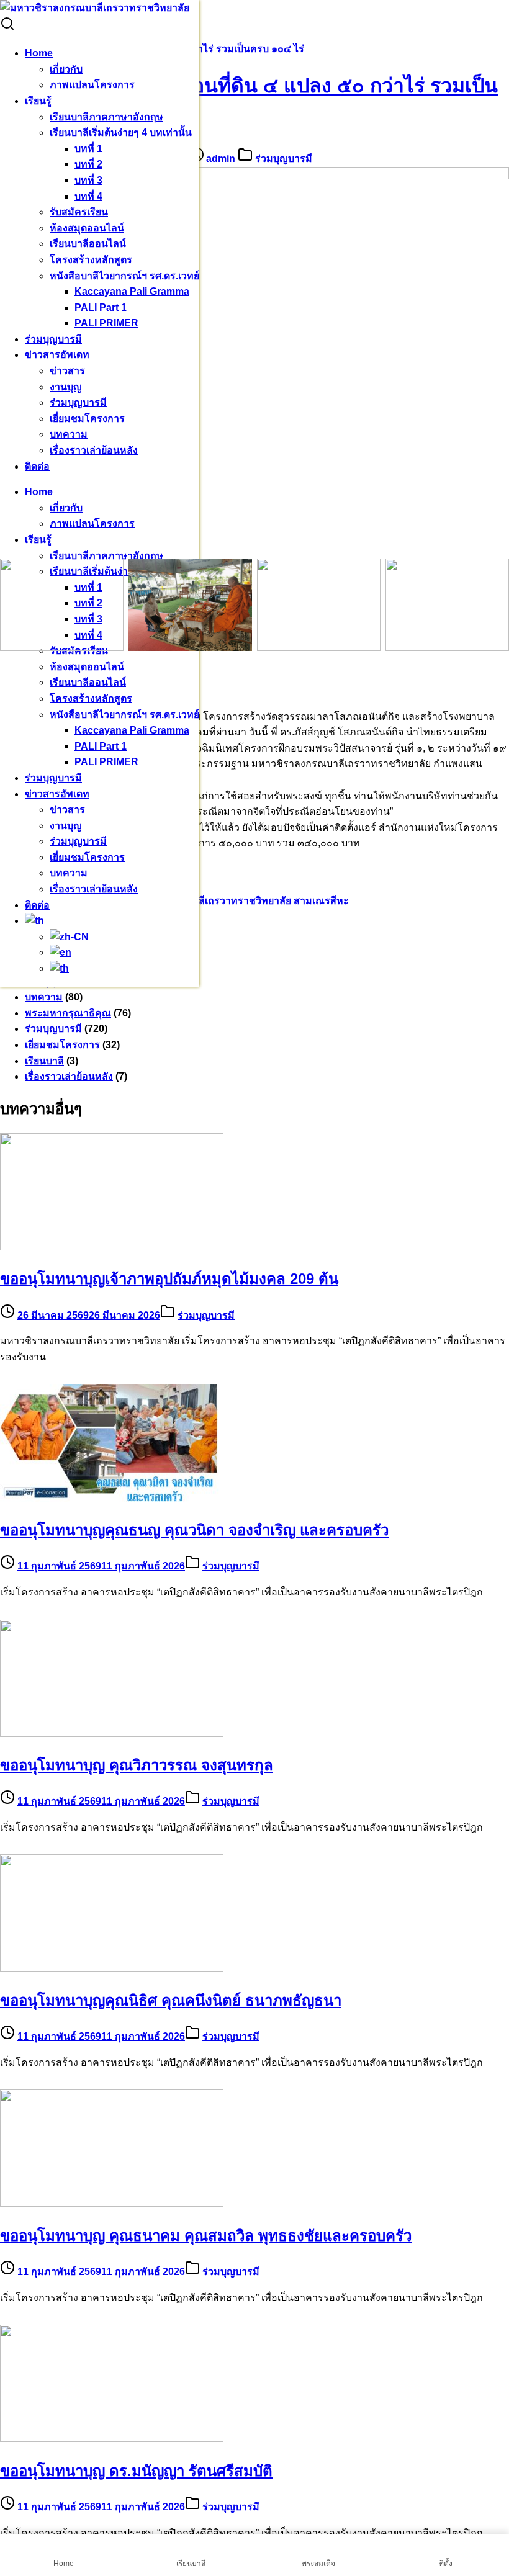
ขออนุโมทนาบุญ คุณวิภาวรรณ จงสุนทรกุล (137, 1765)
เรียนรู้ (38, 101)
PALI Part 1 (101, 307)
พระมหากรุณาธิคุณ (68, 1013)
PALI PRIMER (106, 323)
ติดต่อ (37, 466)
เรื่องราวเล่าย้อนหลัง (94, 450)
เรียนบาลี (44, 1061)
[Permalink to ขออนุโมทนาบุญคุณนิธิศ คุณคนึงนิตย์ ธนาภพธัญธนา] (112, 1968)
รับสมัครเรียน (79, 212)
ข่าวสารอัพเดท (57, 355)
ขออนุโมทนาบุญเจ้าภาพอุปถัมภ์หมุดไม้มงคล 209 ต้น (169, 1279)
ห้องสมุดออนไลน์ (87, 228)
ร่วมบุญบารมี (53, 339)
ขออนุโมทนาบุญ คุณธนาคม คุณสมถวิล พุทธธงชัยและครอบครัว (206, 2236)
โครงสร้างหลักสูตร (91, 260)
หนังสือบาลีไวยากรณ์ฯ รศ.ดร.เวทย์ (124, 276)
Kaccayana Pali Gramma (132, 291)
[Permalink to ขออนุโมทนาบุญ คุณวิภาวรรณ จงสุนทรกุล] (112, 1734)
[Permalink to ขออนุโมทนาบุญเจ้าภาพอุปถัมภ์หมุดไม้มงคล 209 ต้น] (112, 1247)
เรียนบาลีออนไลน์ (88, 244)
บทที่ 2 (88, 164)
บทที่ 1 (88, 149)
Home (39, 53)
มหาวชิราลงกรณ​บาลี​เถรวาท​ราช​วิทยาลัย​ (201, 901)
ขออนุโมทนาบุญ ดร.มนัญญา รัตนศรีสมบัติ (136, 2471)
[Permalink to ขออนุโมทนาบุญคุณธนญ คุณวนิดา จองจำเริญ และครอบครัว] (112, 1498)
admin (221, 159)
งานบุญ (66, 387)
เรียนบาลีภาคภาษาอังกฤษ (106, 117)
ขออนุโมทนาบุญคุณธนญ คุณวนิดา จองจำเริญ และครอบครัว (194, 1530)
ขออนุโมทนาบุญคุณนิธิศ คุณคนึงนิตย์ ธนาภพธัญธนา (171, 2000)
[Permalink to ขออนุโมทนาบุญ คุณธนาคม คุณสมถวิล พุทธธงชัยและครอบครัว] (112, 2203)
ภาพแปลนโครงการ (92, 85)
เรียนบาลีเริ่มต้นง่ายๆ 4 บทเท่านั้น (121, 132)
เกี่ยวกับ (66, 69)
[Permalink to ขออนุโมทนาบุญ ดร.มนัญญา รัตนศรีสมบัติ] (112, 2439)
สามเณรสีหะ (321, 901)
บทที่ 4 (88, 196)
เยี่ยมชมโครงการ (87, 419)
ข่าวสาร (67, 371)
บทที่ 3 (88, 180)
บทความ (69, 434)
